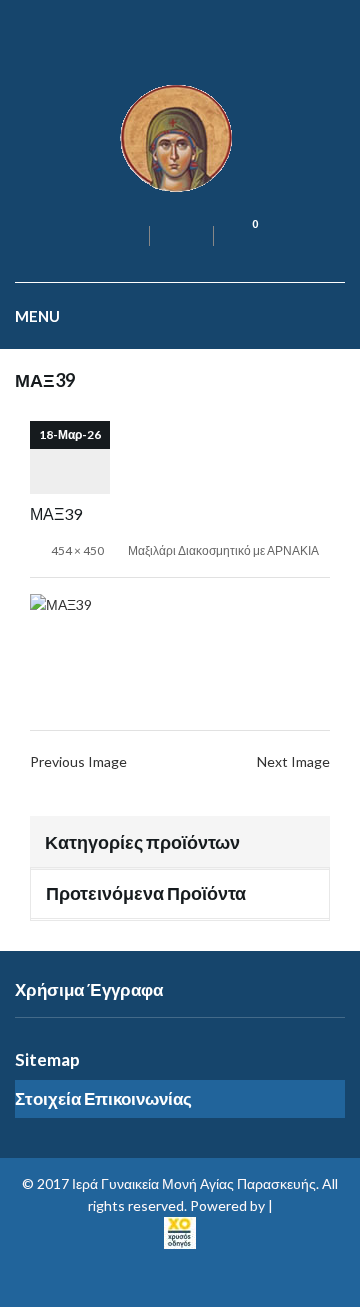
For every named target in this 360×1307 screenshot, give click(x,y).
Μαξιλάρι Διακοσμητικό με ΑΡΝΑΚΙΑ (223, 550)
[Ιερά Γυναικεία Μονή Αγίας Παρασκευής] (180, 136)
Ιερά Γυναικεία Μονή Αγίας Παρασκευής (194, 1183)
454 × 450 (77, 550)
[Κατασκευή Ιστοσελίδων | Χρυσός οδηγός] (180, 1230)
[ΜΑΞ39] (61, 603)
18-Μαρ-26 (70, 434)
